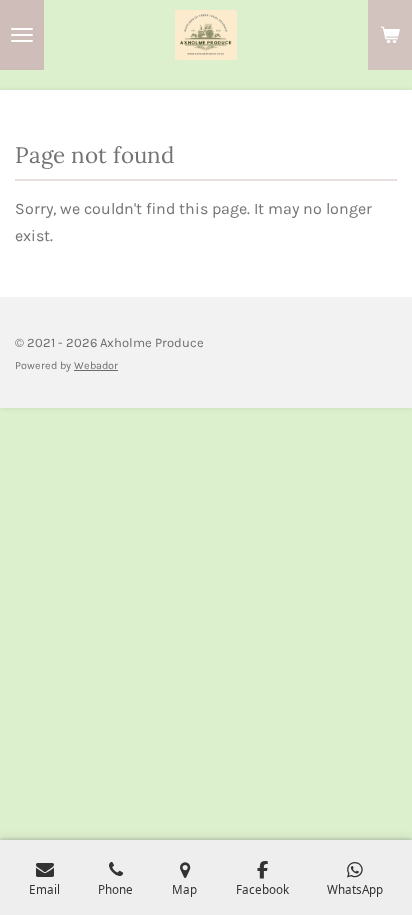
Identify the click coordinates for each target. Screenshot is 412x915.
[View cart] (390, 35)
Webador (96, 365)
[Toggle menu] (22, 35)
